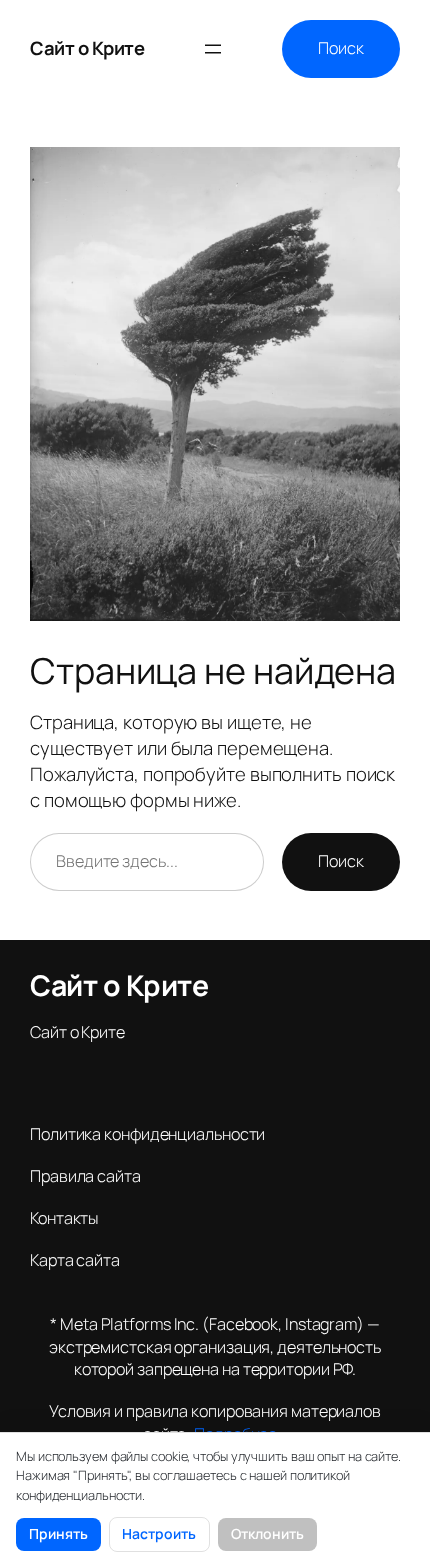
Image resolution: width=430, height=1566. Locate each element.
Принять (58, 1533)
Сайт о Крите (87, 48)
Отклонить (267, 1533)
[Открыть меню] (213, 49)
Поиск (341, 48)
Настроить (159, 1533)
